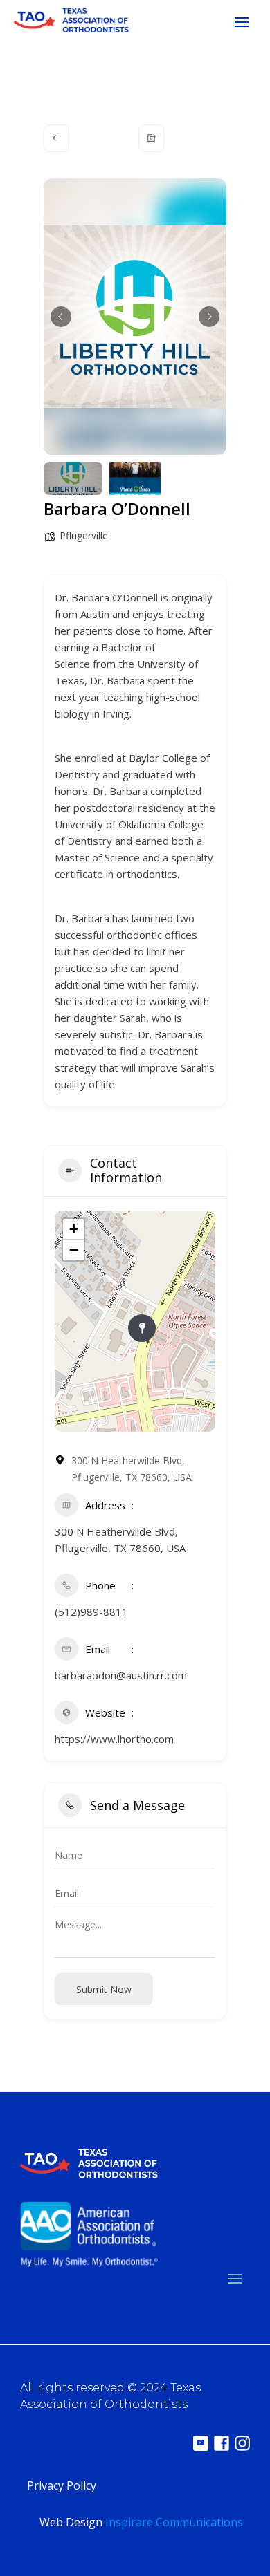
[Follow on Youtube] (201, 2443)
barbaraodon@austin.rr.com (121, 1675)
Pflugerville (84, 535)
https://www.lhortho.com (114, 1739)
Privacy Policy (62, 2485)
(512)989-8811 (91, 1612)
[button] (61, 317)
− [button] (74, 1250)
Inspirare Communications (174, 2522)
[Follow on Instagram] (242, 2443)
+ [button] (74, 1229)
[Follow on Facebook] (222, 2443)
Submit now (104, 1989)
